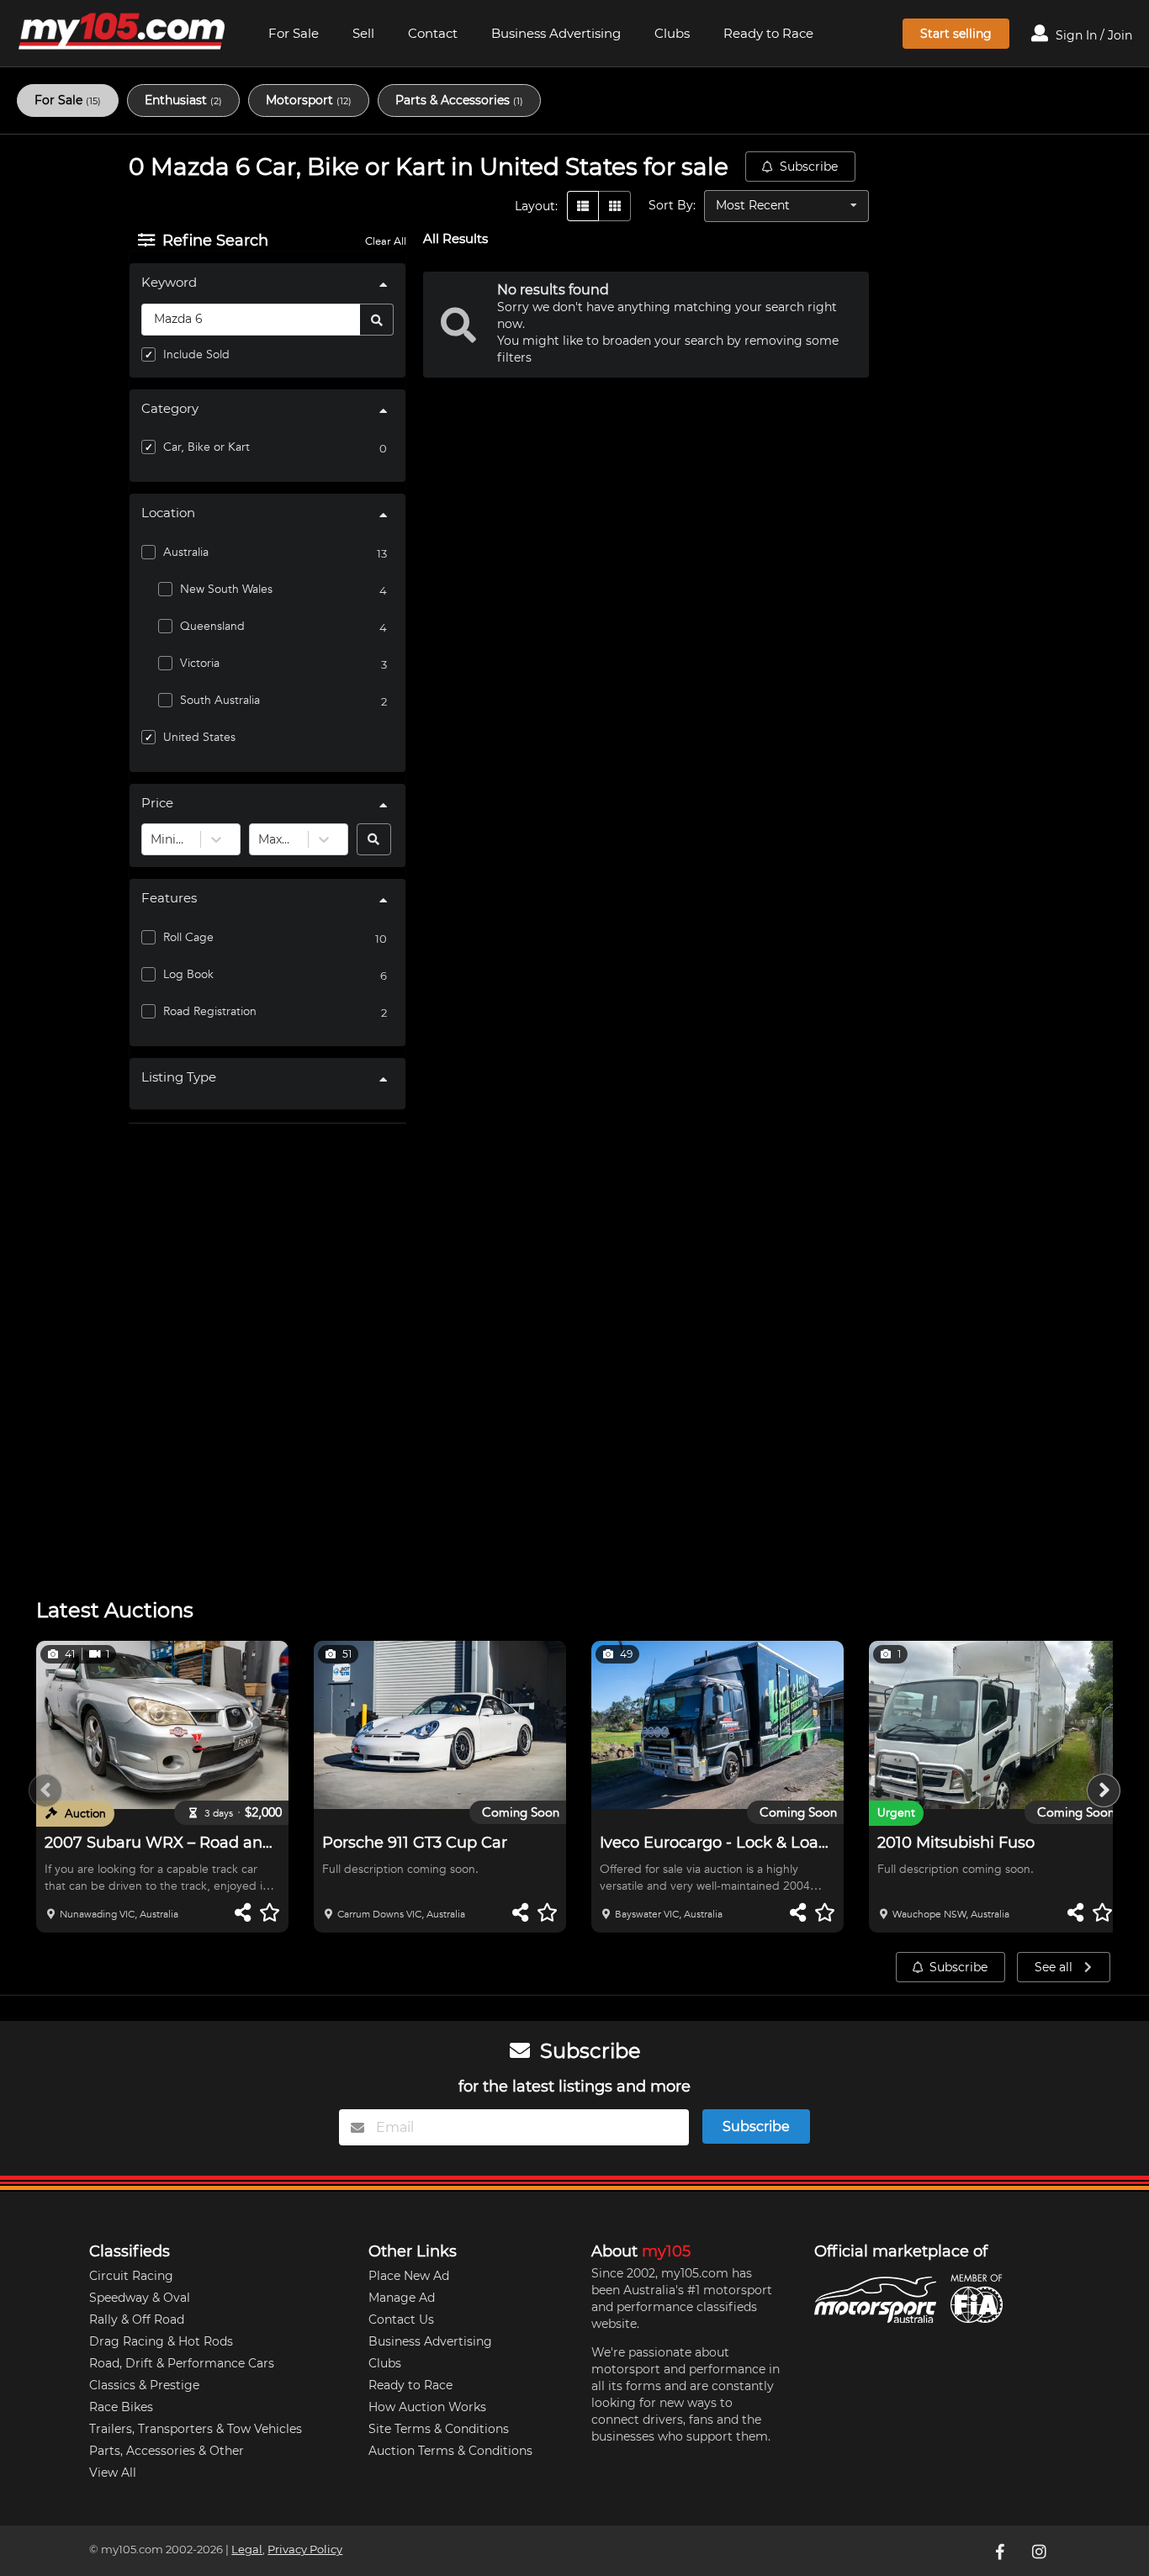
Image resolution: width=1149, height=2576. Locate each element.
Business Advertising (556, 33)
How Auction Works (427, 2407)
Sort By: (672, 205)
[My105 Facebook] (1002, 2551)
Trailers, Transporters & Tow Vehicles (196, 2429)
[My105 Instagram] (1040, 2551)
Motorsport (309, 100)
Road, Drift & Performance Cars (182, 2363)
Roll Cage (188, 937)
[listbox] (786, 206)
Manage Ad (402, 2298)
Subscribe (809, 167)
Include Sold (196, 354)
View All (113, 2473)
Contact (433, 33)
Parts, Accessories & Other (167, 2451)
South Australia (220, 700)
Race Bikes (121, 2407)
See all (1055, 1967)
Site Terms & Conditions (439, 2429)
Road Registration (210, 1011)
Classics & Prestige (144, 2385)
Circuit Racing (131, 2276)
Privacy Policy (305, 2550)
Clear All (386, 241)
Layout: (536, 206)
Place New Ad (409, 2276)
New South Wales (226, 589)
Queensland (212, 626)
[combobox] (152, 839)
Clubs (672, 33)
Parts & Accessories (459, 100)
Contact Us (401, 2319)
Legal (247, 2550)
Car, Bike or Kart (207, 447)
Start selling (956, 34)
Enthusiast (183, 100)
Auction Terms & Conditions (450, 2451)
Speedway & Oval (140, 2298)
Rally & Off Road (137, 2319)
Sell (363, 33)
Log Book (188, 974)
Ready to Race (768, 33)
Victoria (200, 663)
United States (199, 737)
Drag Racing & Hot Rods (161, 2341)
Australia (186, 552)
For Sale (294, 33)
